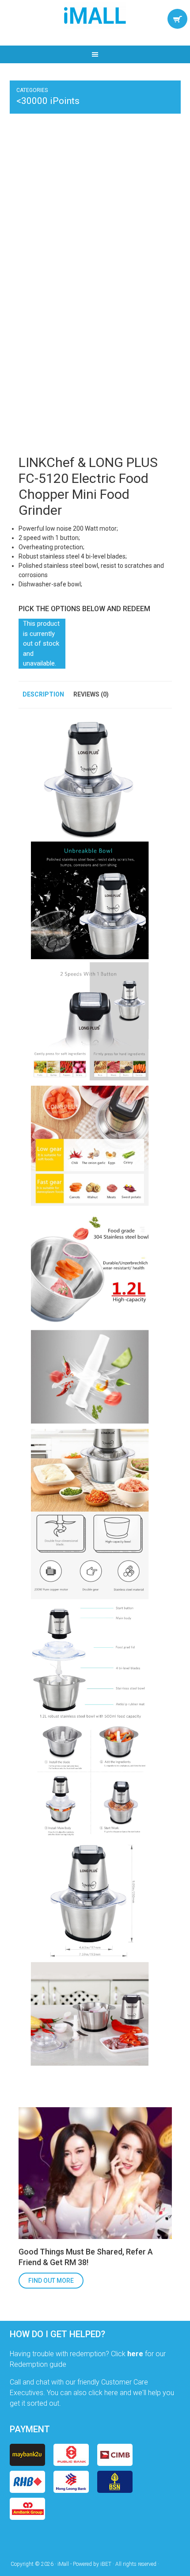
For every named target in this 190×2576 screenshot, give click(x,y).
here (135, 2354)
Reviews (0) (91, 694)
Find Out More (51, 2281)
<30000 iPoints (48, 101)
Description (43, 694)
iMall (95, 15)
